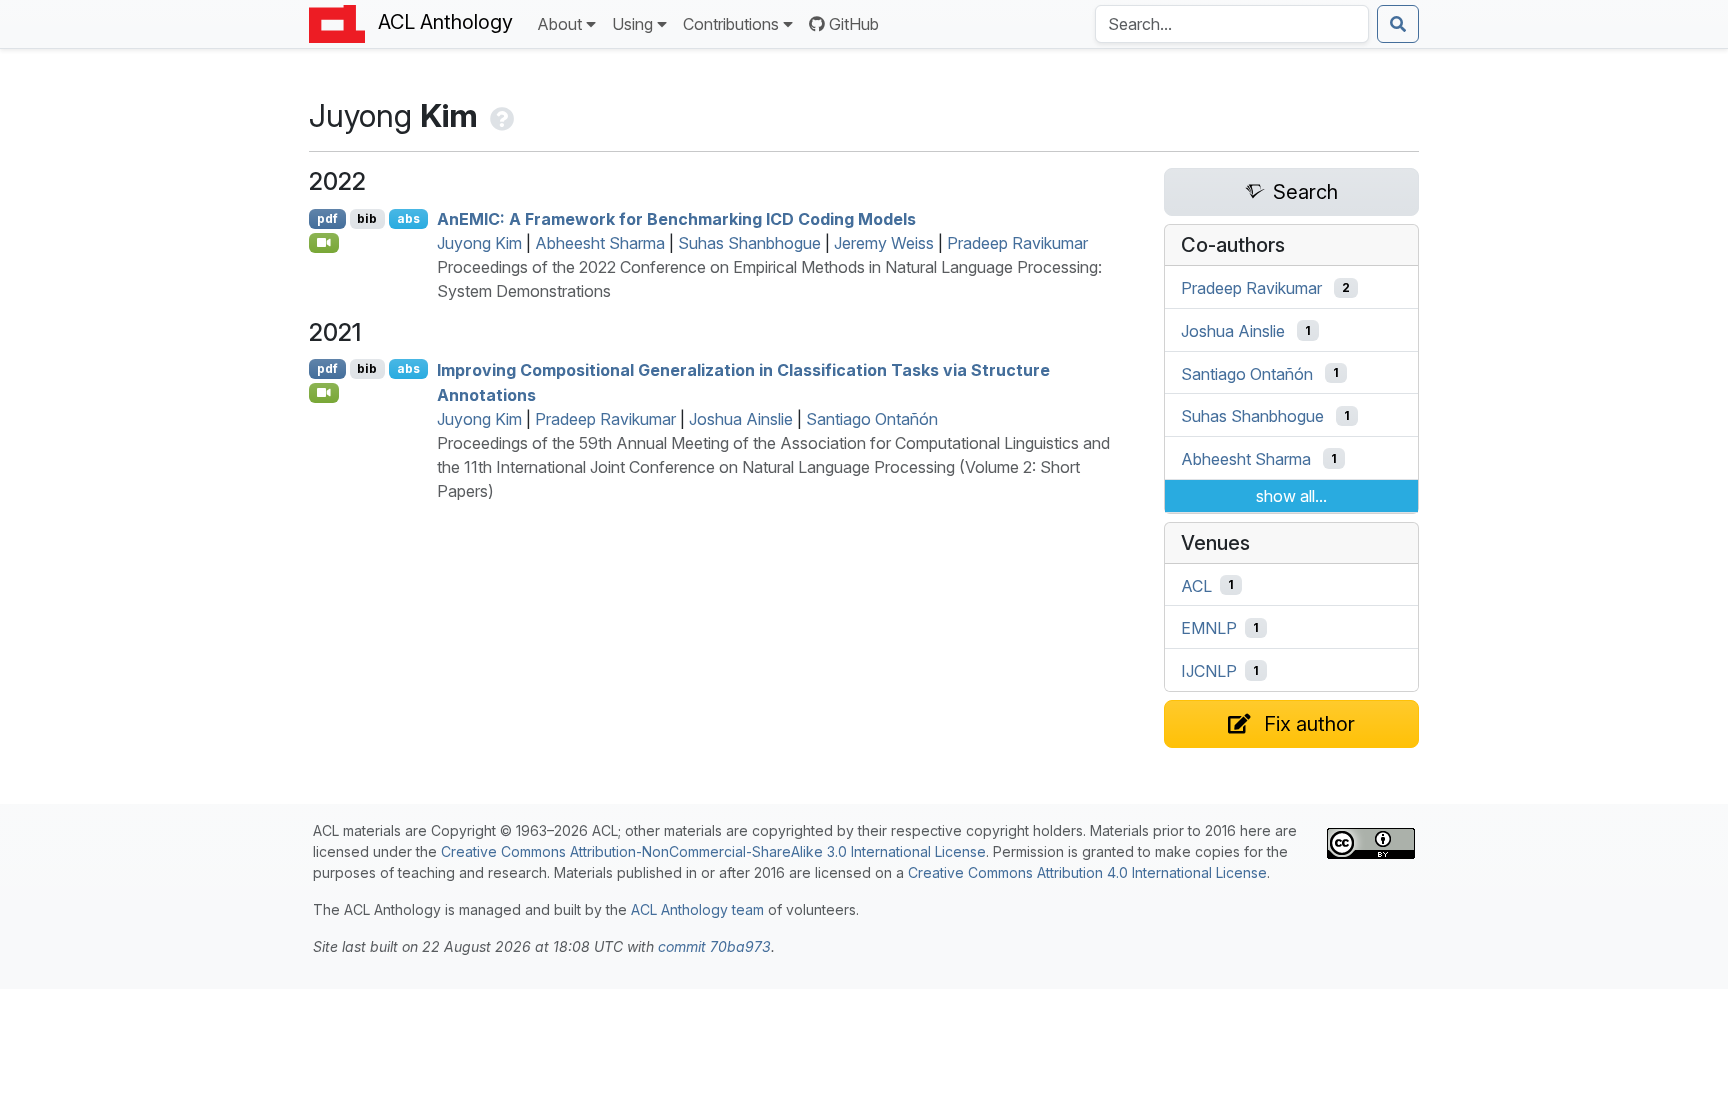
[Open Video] (324, 243)
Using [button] (632, 24)
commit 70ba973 (714, 946)
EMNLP (1209, 628)
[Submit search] (1398, 24)
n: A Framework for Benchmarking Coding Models (676, 219)
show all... (1291, 496)
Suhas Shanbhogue (749, 243)
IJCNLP (1209, 671)
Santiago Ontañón (872, 419)
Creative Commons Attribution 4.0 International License (1087, 872)
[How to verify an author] (500, 115)
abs (408, 218)
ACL (1196, 585)
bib (367, 218)
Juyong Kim (479, 243)
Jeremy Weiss (884, 243)
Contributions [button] (731, 24)
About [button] (559, 24)
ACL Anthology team (697, 909)
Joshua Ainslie (741, 419)
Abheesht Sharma (600, 243)
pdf (327, 218)
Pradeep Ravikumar (1017, 243)
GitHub (854, 24)
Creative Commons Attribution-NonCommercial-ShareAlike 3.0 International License (713, 851)
